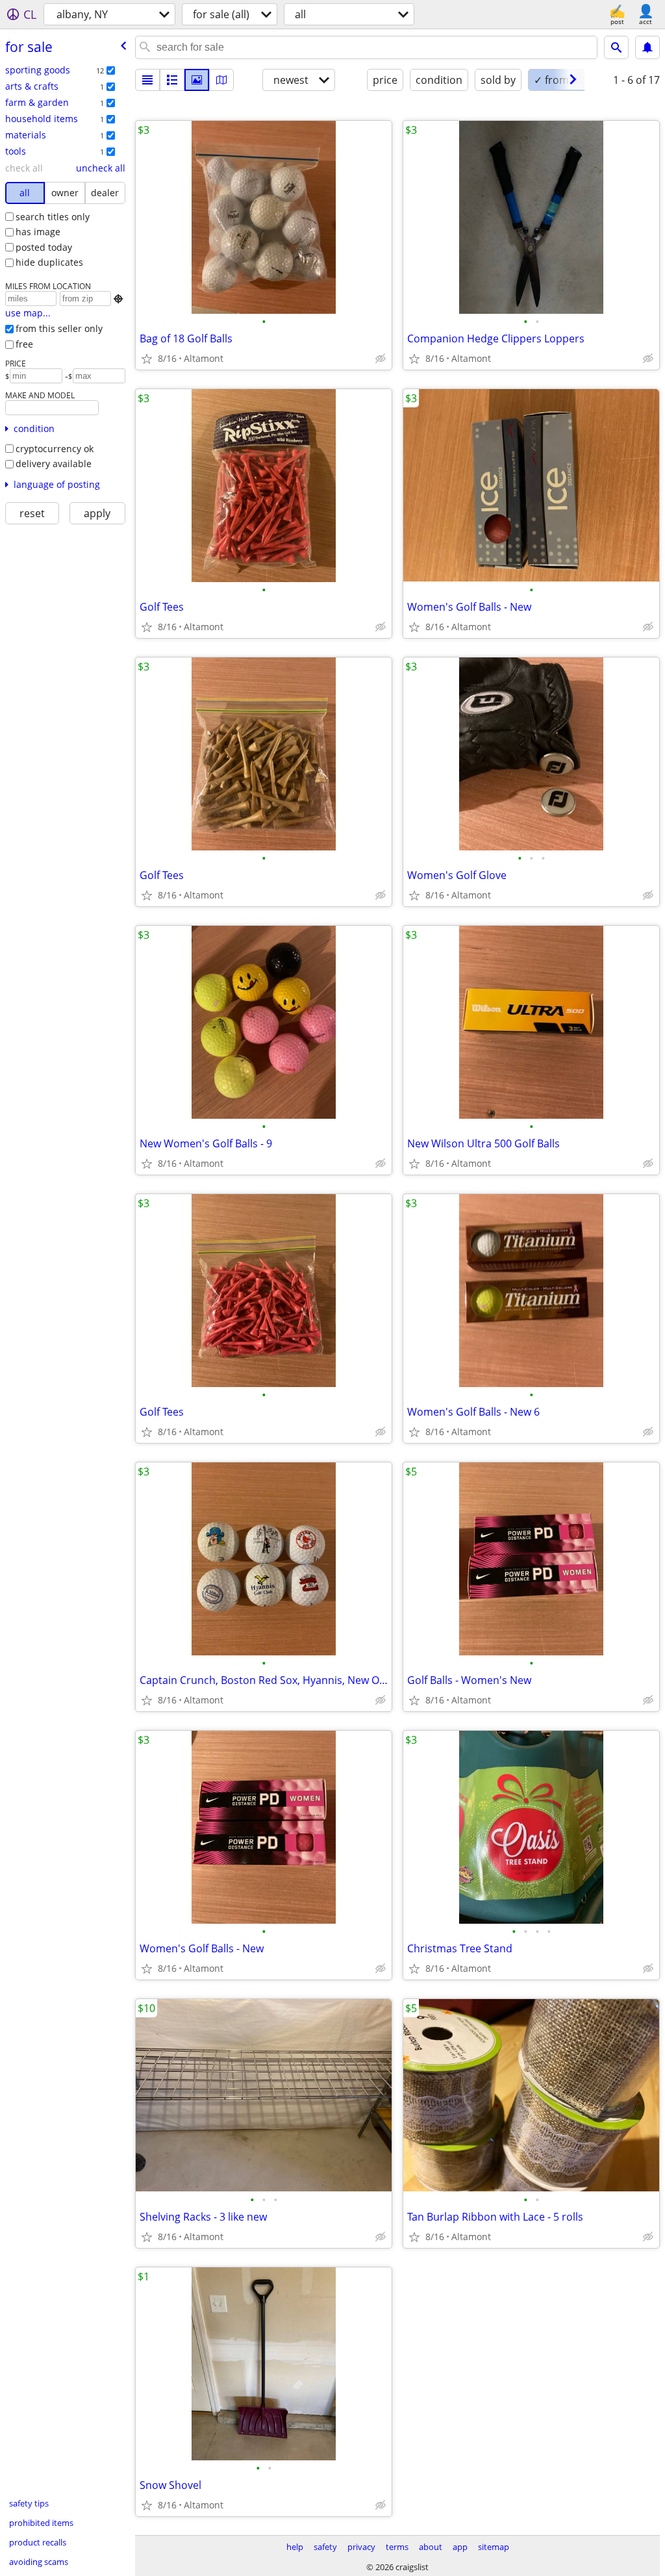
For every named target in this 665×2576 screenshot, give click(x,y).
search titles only (53, 217)
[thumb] (172, 80)
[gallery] (197, 80)
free (24, 344)
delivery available (54, 464)
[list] (147, 80)
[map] (221, 80)
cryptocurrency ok (55, 449)
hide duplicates (49, 262)
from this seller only (59, 328)
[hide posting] (381, 359)
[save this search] (647, 47)
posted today (44, 247)
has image (38, 232)
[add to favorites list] (147, 359)
